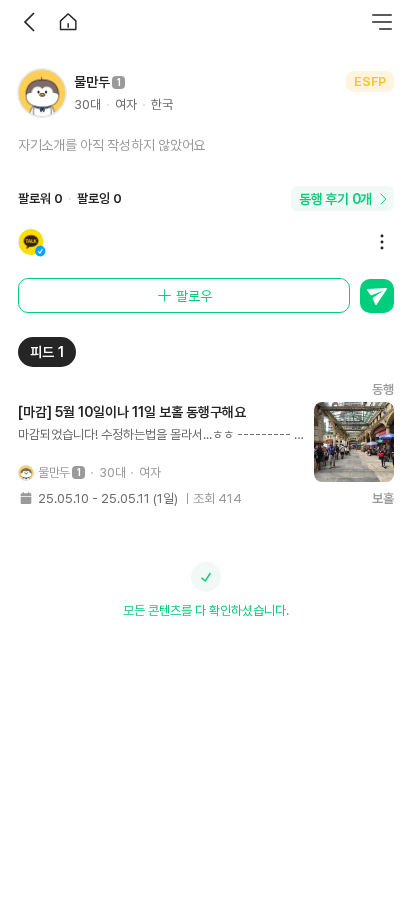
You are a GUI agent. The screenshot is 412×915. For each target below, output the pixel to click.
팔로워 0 (40, 198)
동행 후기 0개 (335, 199)
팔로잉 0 (99, 198)
